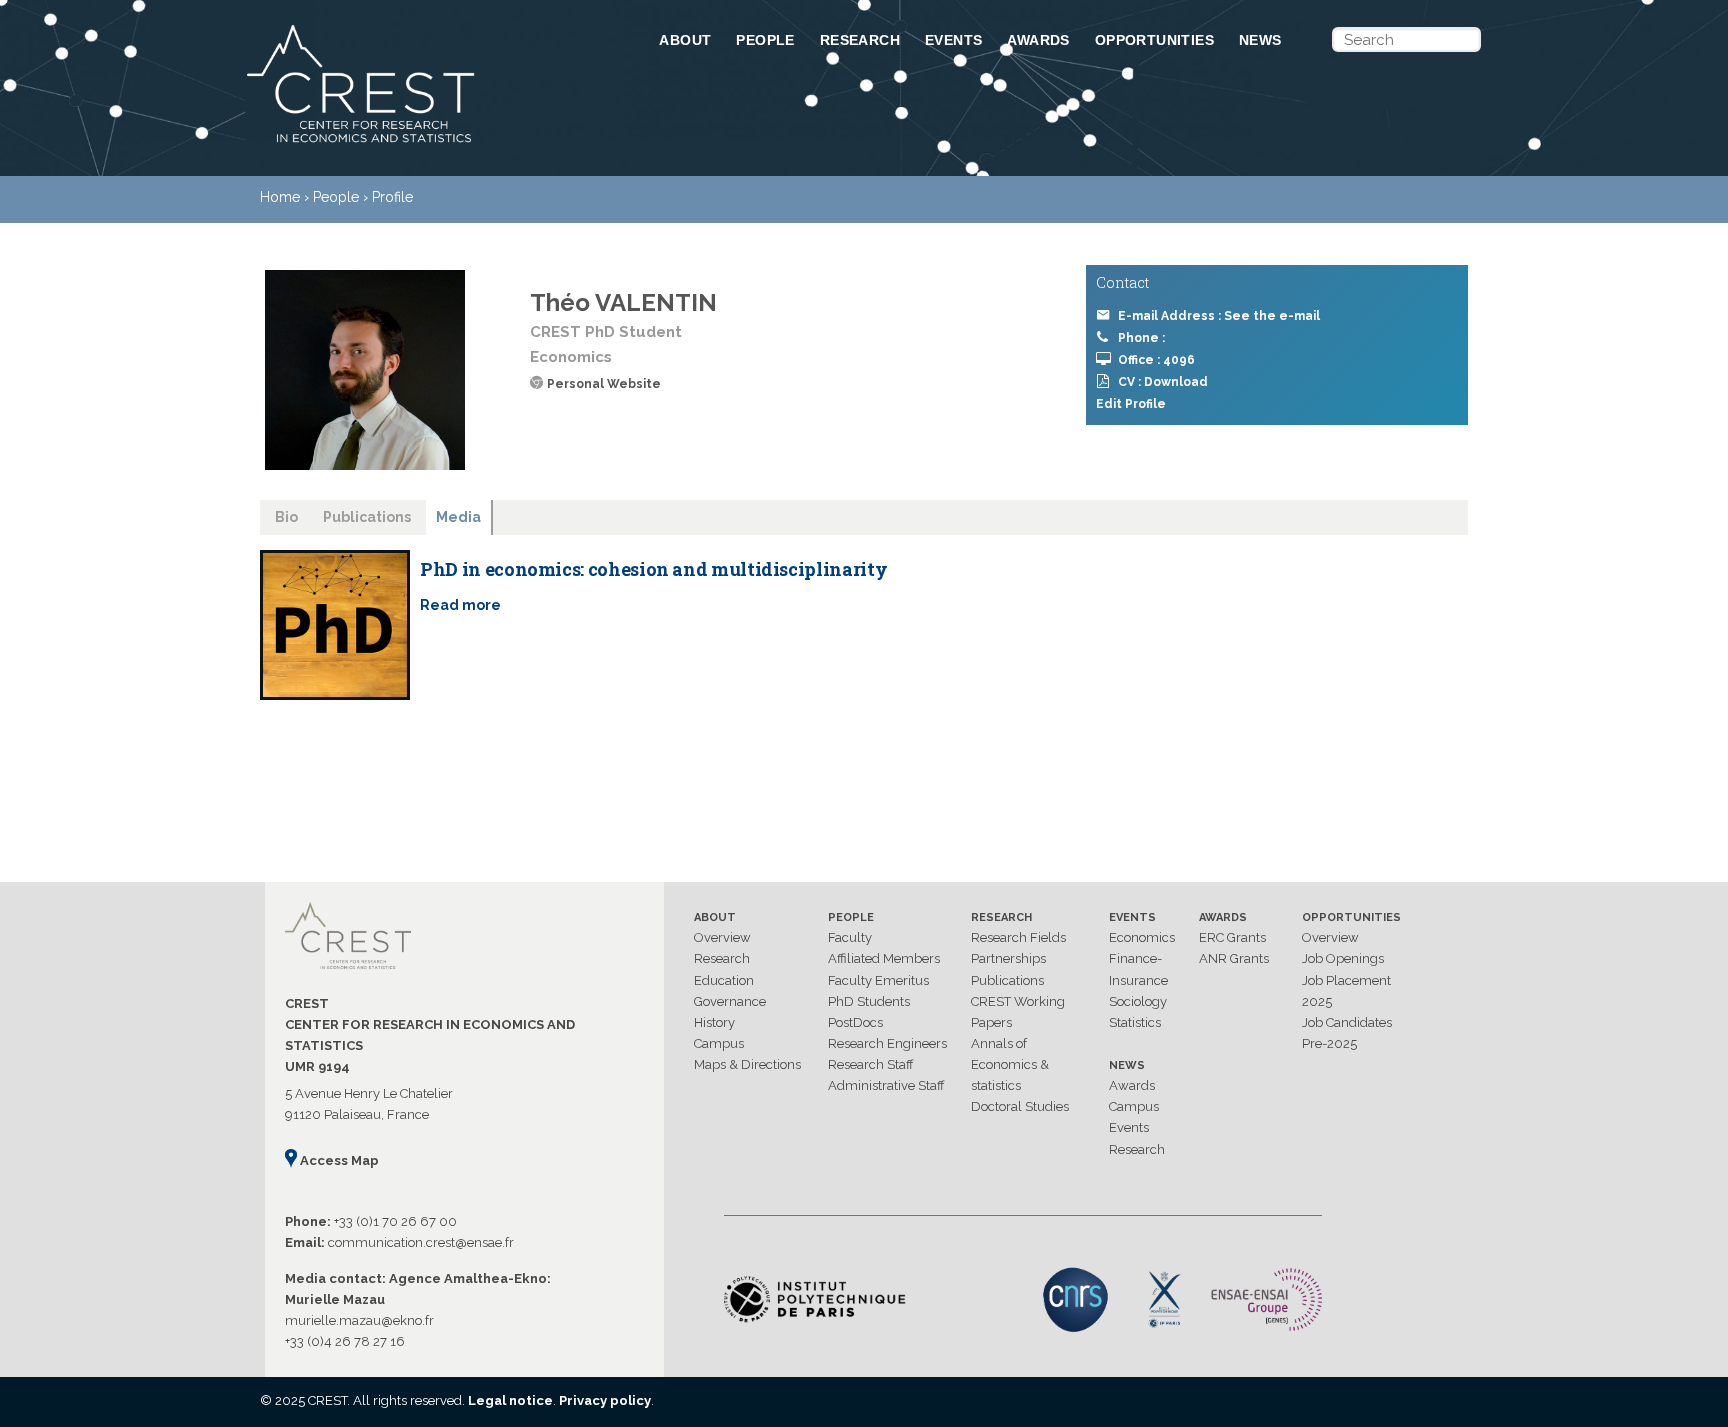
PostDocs (855, 1022)
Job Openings (1343, 958)
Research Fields (1018, 937)
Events (953, 40)
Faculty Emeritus (878, 980)
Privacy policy (605, 1400)
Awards (1038, 40)
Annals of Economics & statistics (1010, 1064)
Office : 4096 (1156, 360)
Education (724, 980)
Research (860, 40)
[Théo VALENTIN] (365, 370)
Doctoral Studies (1020, 1106)
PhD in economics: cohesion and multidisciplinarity (653, 569)
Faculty (850, 937)
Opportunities (1154, 40)
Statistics (1135, 1022)
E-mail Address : (1219, 316)
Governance (730, 1001)
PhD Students (869, 1001)
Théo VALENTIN (623, 302)
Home (280, 197)
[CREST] (427, 144)
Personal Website (604, 384)
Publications (1007, 980)
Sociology (1138, 1001)
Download (1176, 382)
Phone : (1141, 338)
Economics (1142, 937)
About (685, 40)
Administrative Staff (886, 1085)
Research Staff (871, 1064)
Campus (719, 1043)
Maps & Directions (747, 1064)
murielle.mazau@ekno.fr (359, 1320)
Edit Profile (1131, 404)
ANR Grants (1234, 958)
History (714, 1022)
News (1260, 40)
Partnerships (1008, 958)
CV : (1163, 382)
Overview (722, 937)
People (765, 40)
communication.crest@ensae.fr (421, 1242)
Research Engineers (887, 1043)
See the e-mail (1272, 316)
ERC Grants (1232, 937)
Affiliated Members (884, 958)
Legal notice (510, 1400)
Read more (460, 605)
